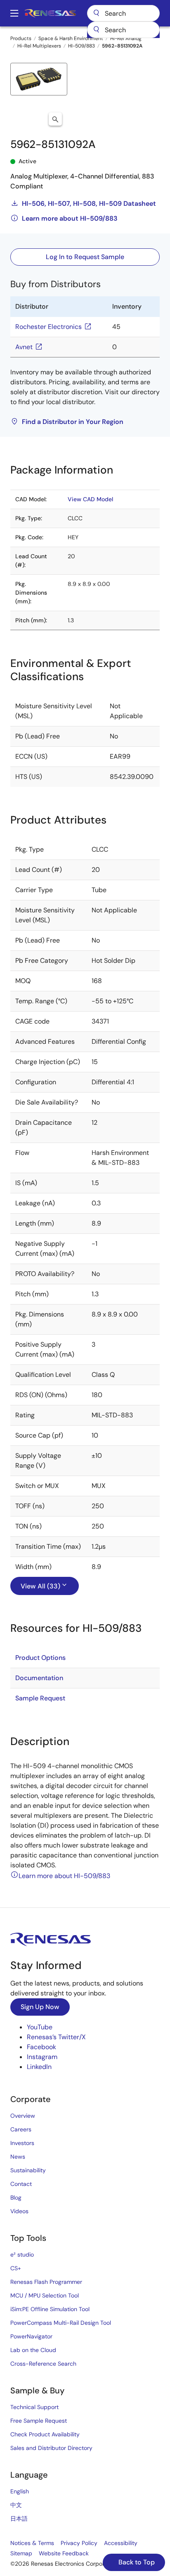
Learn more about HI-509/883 (70, 218)
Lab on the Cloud (33, 2350)
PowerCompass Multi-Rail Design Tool (61, 2323)
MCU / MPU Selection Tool (45, 2295)
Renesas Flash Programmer (46, 2282)
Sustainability (28, 2170)
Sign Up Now (40, 2007)
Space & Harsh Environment (71, 38)
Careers (21, 2129)
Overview (23, 2116)
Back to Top (136, 2562)
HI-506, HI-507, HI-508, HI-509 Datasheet (89, 204)
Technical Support (34, 2407)
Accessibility (121, 2543)
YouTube (40, 2027)
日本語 (19, 2519)
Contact (21, 2184)
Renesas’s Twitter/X (56, 2037)
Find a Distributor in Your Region (73, 422)
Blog (16, 2197)
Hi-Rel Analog (126, 38)
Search (123, 13)
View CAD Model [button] (90, 499)
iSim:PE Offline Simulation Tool (50, 2309)
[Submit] (96, 30)
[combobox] (123, 30)
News (18, 2157)
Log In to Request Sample (85, 257)
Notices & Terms (32, 2543)
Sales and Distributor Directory (51, 2448)
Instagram (42, 2057)
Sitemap (21, 2553)
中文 (16, 2505)
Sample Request (40, 1698)
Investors (22, 2143)
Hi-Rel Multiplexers (39, 46)
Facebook (41, 2047)
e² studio (22, 2255)
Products (21, 38)
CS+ (16, 2268)
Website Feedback (64, 2553)
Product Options (40, 1658)
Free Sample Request (39, 2421)
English (20, 2491)
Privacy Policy (79, 2543)
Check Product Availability (45, 2434)
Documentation (39, 1678)
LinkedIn (39, 2067)
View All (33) (40, 1586)
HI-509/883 (81, 46)
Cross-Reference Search (43, 2364)
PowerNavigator (31, 2336)
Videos (19, 2211)
